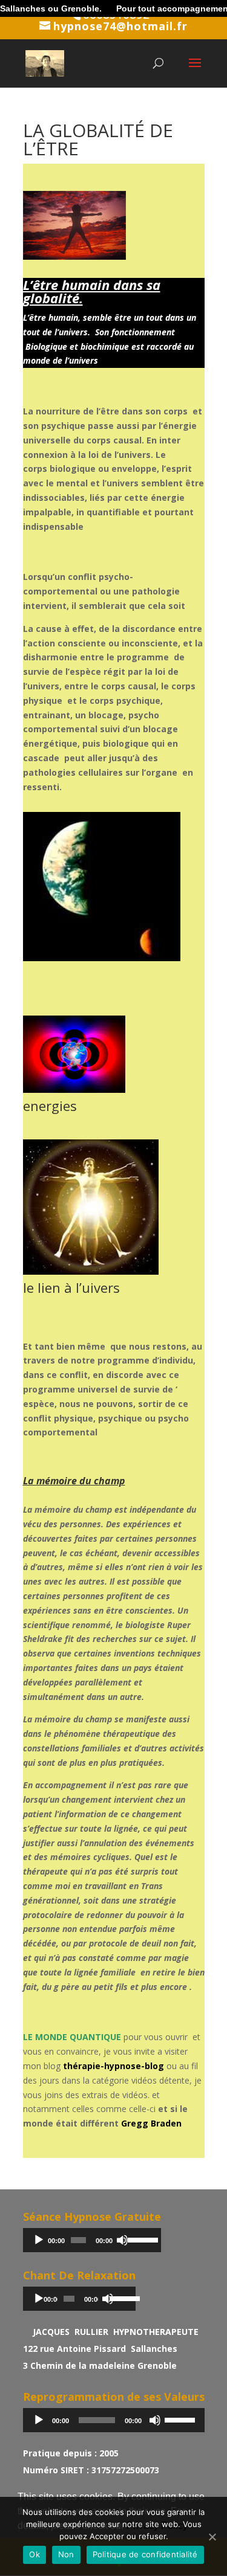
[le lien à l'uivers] (91, 1274)
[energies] (74, 1093)
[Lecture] (39, 2240)
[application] (92, 2240)
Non (66, 2554)
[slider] (141, 2239)
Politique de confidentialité (145, 2554)
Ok (35, 2554)
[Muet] (122, 2240)
